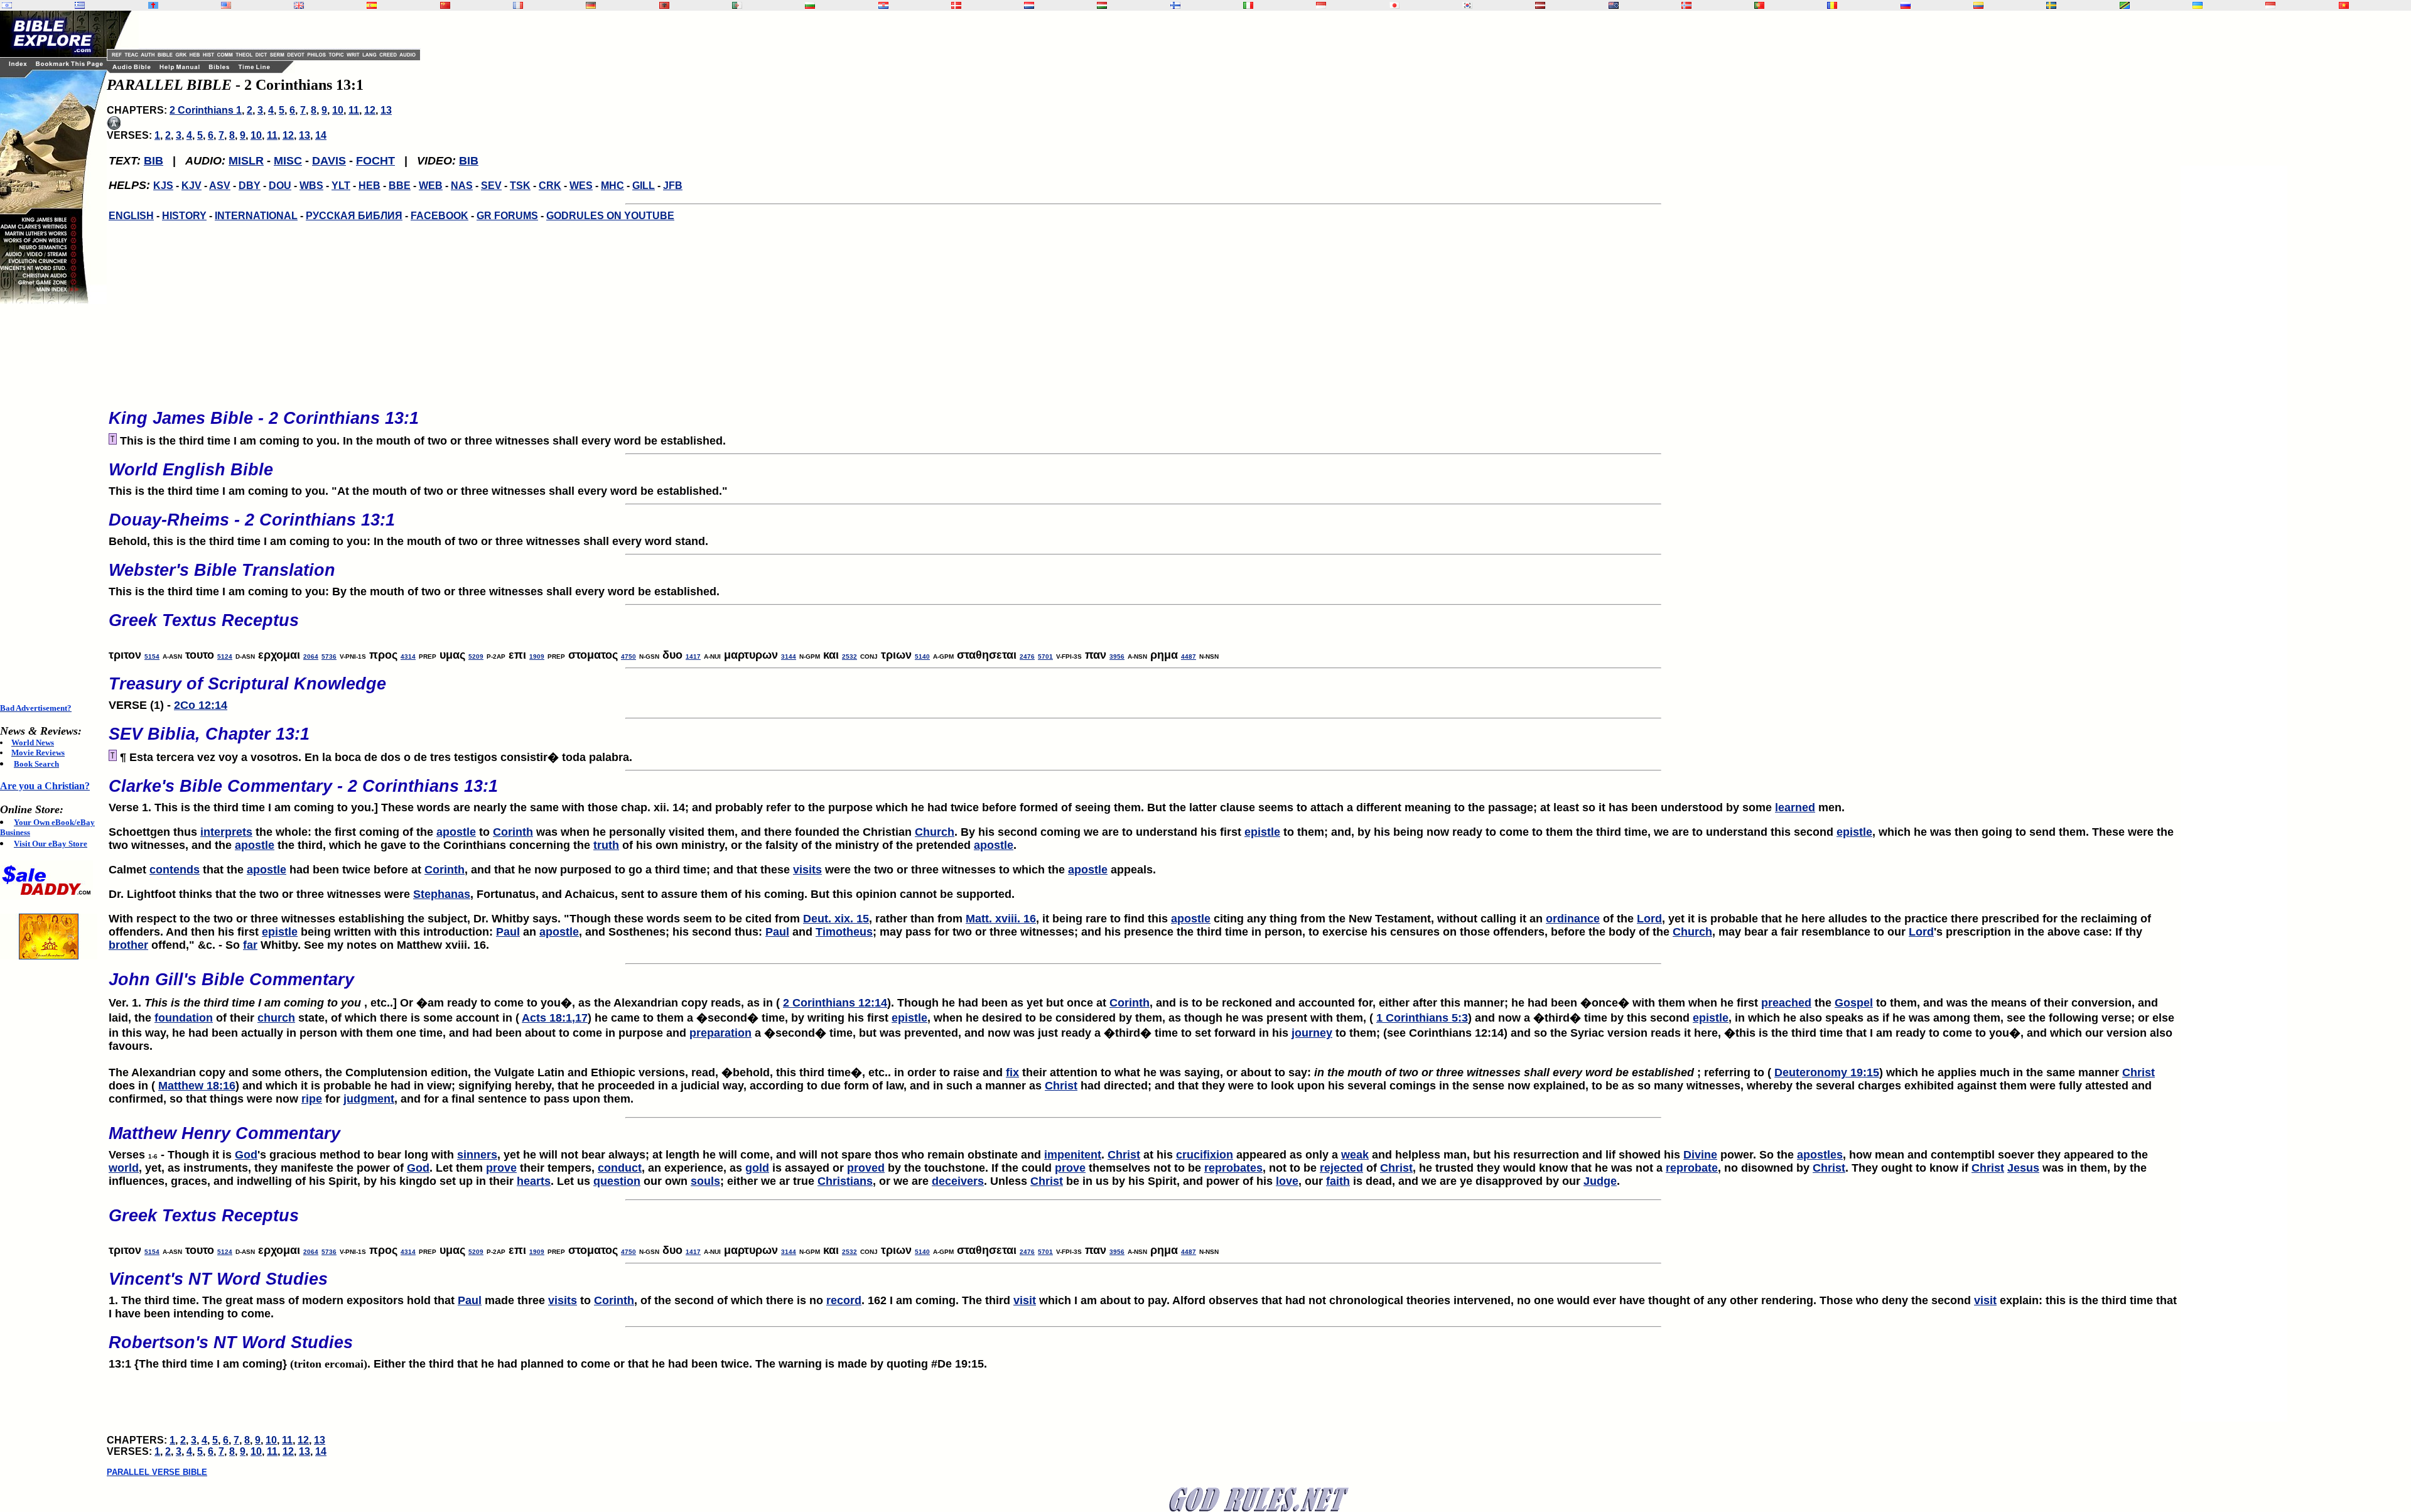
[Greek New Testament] (80, 5)
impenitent (1073, 1155)
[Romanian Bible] (1832, 5)
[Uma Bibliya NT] (2270, 5)
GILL (644, 186)
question (617, 1181)
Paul (508, 932)
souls (705, 1181)
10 (338, 110)
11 (354, 110)
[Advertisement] (50, 504)
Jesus (2023, 1168)
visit (1025, 1300)
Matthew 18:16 (197, 1086)
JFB (673, 186)
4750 (628, 656)
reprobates (1233, 1168)
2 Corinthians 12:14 (835, 1003)
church (276, 1018)
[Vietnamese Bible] (2344, 5)
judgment (369, 1099)
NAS (462, 186)
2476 (1027, 656)
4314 (408, 656)
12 (370, 110)
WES (581, 186)
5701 (1045, 656)
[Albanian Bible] (664, 5)
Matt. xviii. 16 (1001, 919)
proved (866, 1168)
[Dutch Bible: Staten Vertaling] (1029, 5)
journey (1312, 1033)
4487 (1189, 656)
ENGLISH (131, 216)
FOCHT (375, 161)
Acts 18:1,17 (555, 1018)
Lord (1649, 919)
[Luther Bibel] (591, 5)
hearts (534, 1181)
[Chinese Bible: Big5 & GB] (445, 5)
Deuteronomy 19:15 (1827, 1072)
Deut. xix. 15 (836, 919)
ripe (312, 1099)
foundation (184, 1018)
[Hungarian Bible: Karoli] (1102, 5)
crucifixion (1205, 1155)
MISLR (246, 161)
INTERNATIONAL (256, 216)
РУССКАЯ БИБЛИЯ (354, 216)
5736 (329, 656)
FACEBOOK (440, 216)
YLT (341, 186)
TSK (520, 186)
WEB (431, 186)
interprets (226, 832)
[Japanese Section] (1394, 5)
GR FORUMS (507, 216)
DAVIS (329, 161)
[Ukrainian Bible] (2198, 5)
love (1287, 1181)
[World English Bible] (226, 5)
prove (501, 1168)
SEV (491, 186)
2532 (850, 656)
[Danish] (956, 5)
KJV (191, 186)
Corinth (513, 832)
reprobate (1692, 1168)
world (124, 1168)
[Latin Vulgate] (153, 5)
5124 (225, 656)
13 (386, 110)
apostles (1820, 1155)
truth (606, 845)
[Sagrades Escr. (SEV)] (372, 5)
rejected (1341, 1168)
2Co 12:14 (201, 705)
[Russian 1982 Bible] (1906, 5)
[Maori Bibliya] (1614, 5)
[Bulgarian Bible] (810, 5)
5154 (152, 656)
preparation (720, 1033)
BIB (154, 161)
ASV (220, 186)
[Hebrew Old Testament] (7, 5)
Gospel (1854, 1003)
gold (757, 1168)
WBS (311, 186)
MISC (288, 161)
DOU (280, 186)
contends (175, 870)
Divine (1700, 1155)
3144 (789, 656)
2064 (311, 656)
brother (128, 945)
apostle (456, 832)
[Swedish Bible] (2051, 5)
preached (1786, 1003)
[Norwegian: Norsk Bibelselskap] (1686, 5)
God (246, 1155)
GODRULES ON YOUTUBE (610, 216)
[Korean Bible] (1467, 5)
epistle (1262, 832)
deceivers (958, 1181)
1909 (537, 656)
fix (1012, 1072)
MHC (612, 186)
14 (321, 135)
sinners (477, 1155)
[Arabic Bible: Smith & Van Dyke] (737, 5)
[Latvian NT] (1540, 5)
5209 (476, 656)
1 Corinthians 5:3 (1422, 1018)
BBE (400, 186)
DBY (250, 186)
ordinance (1573, 919)
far (250, 945)
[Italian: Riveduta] (1248, 5)
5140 (922, 656)
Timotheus (844, 932)
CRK (550, 186)
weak (1355, 1155)
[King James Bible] (299, 5)
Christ (2139, 1072)
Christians (845, 1181)
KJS (163, 186)
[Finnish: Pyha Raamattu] (1175, 5)
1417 (693, 656)
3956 (1117, 656)
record (844, 1300)
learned (1795, 807)
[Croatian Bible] (883, 5)
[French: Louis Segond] (518, 5)
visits (807, 870)
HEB (369, 186)
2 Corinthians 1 (206, 110)
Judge (1600, 1181)
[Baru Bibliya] (1321, 5)
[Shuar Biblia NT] (1978, 5)
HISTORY (184, 216)
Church (935, 832)
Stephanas (442, 894)
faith (1338, 1181)
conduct (620, 1168)
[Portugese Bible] (1759, 5)
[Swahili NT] (2125, 5)
